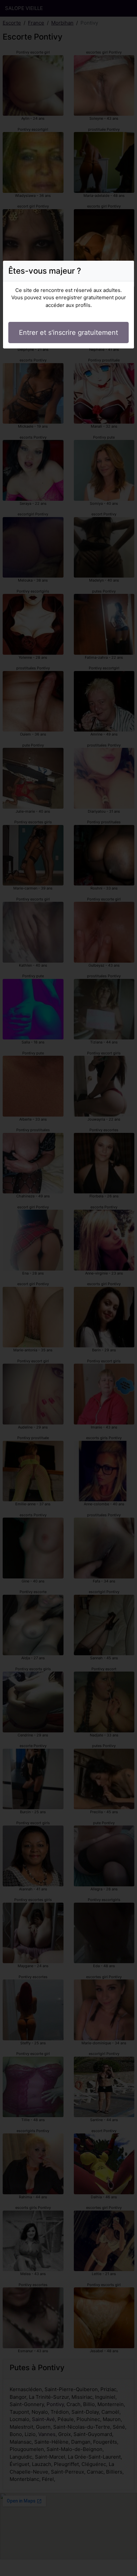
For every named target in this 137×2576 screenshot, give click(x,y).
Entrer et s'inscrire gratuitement (68, 333)
